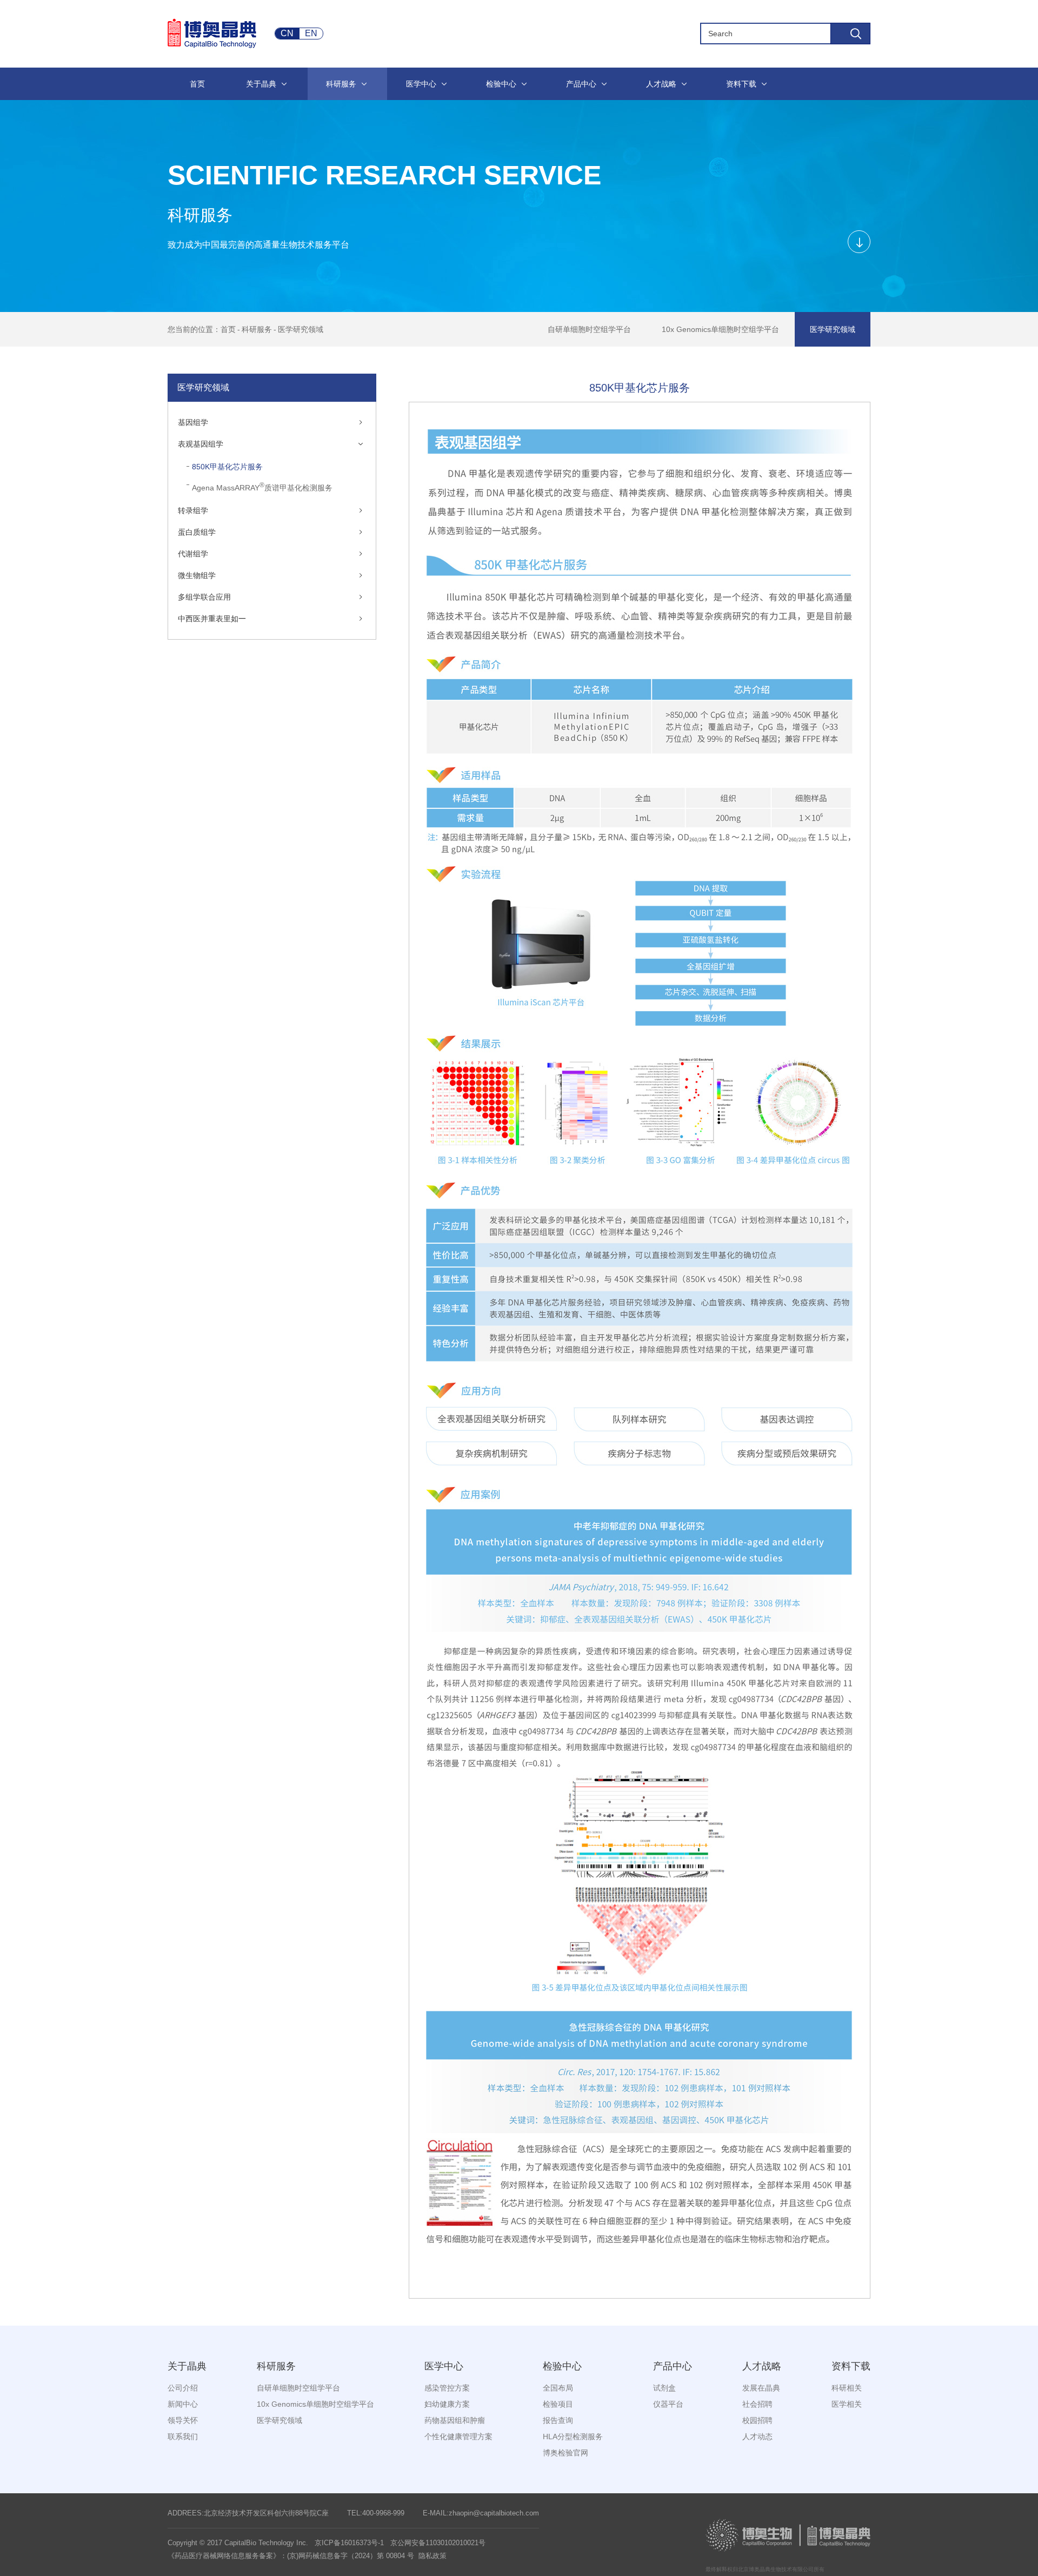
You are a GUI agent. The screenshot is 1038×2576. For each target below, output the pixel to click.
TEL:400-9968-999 (376, 2513)
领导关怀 (183, 2420)
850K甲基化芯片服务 (227, 467)
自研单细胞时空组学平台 (589, 329)
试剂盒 (664, 2388)
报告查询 (558, 2420)
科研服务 (257, 329)
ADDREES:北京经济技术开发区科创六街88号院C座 (248, 2513)
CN (287, 33)
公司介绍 (183, 2388)
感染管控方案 (447, 2388)
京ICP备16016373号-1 (349, 2543)
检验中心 (562, 2366)
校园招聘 (757, 2420)
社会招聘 (757, 2404)
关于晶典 (187, 2366)
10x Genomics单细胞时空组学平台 (720, 329)
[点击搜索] (850, 34)
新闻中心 (183, 2404)
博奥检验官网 (565, 2453)
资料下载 (851, 2366)
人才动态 (757, 2436)
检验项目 (558, 2404)
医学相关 (847, 2404)
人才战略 (762, 2366)
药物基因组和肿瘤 (455, 2420)
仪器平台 (668, 2404)
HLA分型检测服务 (573, 2436)
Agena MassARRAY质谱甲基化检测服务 (262, 487)
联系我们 (183, 2436)
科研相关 (847, 2388)
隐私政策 (432, 2556)
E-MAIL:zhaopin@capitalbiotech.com (481, 2513)
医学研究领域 (301, 329)
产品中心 (673, 2366)
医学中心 (444, 2366)
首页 (228, 329)
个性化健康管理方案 (458, 2436)
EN (311, 33)
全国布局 (558, 2388)
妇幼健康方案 (447, 2404)
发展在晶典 (761, 2388)
